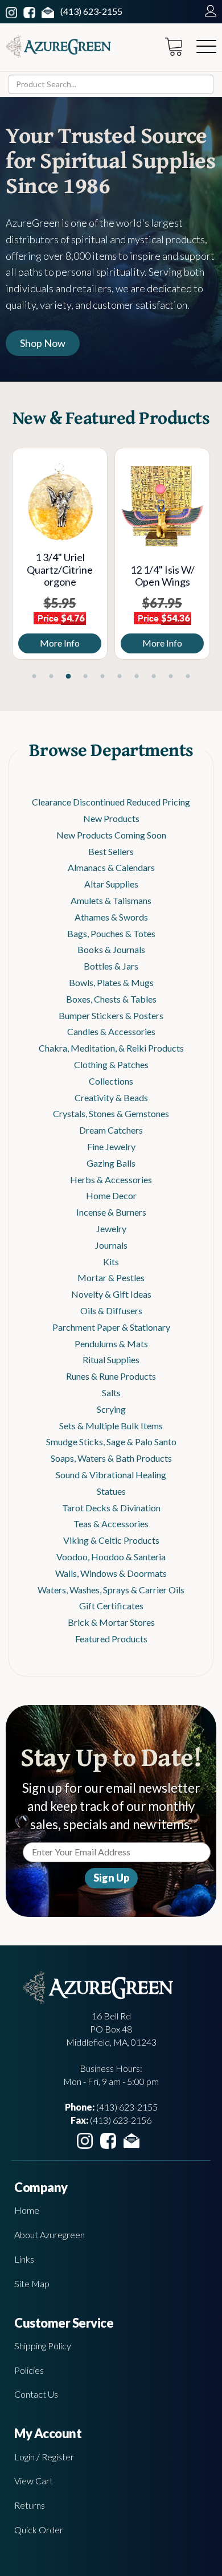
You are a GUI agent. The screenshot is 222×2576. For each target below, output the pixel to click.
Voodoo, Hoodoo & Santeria (111, 1557)
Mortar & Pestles (111, 1277)
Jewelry (111, 1228)
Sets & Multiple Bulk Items (111, 1426)
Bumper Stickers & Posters (111, 1015)
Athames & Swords (111, 917)
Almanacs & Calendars (111, 867)
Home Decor (111, 1195)
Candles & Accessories (111, 1031)
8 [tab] (154, 677)
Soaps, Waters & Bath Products (111, 1458)
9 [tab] (171, 677)
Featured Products (111, 1639)
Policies (29, 2370)
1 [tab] (34, 677)
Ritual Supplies (111, 1359)
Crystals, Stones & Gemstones (111, 1113)
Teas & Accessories (111, 1524)
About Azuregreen (50, 2234)
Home (27, 2210)
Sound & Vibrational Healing (111, 1475)
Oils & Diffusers (111, 1311)
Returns (30, 2505)
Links (24, 2259)
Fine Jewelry (111, 1146)
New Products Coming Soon (111, 835)
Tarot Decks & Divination (111, 1508)
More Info (120, 643)
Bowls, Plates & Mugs (111, 982)
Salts (111, 1393)
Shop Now (43, 343)
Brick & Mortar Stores (111, 1622)
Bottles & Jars (111, 966)
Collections (111, 1081)
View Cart (34, 2481)
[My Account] (208, 11)
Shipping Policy (43, 2346)
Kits (111, 1262)
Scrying (111, 1409)
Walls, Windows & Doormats (111, 1573)
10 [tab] (188, 677)
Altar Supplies (111, 884)
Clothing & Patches (111, 1064)
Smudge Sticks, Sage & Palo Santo (111, 1442)
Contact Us (36, 2394)
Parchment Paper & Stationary (111, 1327)
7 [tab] (137, 677)
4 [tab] (85, 677)
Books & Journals (111, 949)
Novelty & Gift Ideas (111, 1294)
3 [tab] (68, 677)
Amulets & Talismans (111, 900)
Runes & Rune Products (111, 1376)
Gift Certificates (111, 1606)
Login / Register (44, 2457)
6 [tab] (120, 677)
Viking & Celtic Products (111, 1540)
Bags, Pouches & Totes (111, 933)
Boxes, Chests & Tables (111, 999)
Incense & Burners (111, 1212)
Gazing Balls (111, 1163)
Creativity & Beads (111, 1097)
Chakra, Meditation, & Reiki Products (111, 1048)
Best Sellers (111, 851)
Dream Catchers (111, 1130)
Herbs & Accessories (111, 1179)
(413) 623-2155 (91, 11)
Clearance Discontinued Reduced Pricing (111, 802)
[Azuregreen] (58, 46)
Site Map (32, 2283)
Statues (111, 1491)
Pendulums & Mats (111, 1344)
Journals (111, 1245)
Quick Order (39, 2530)
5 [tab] (102, 677)
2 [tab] (51, 677)
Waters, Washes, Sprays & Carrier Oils (111, 1590)
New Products (111, 818)
